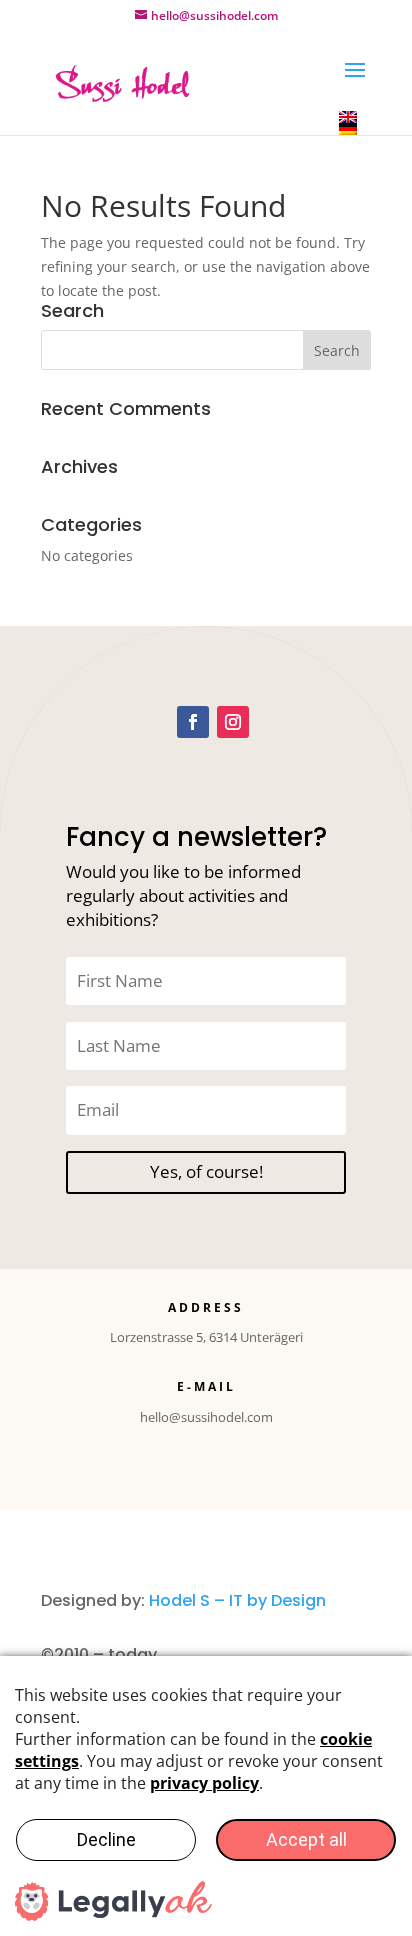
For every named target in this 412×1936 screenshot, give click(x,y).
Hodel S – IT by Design (237, 1600)
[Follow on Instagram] (233, 722)
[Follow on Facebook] (193, 722)
